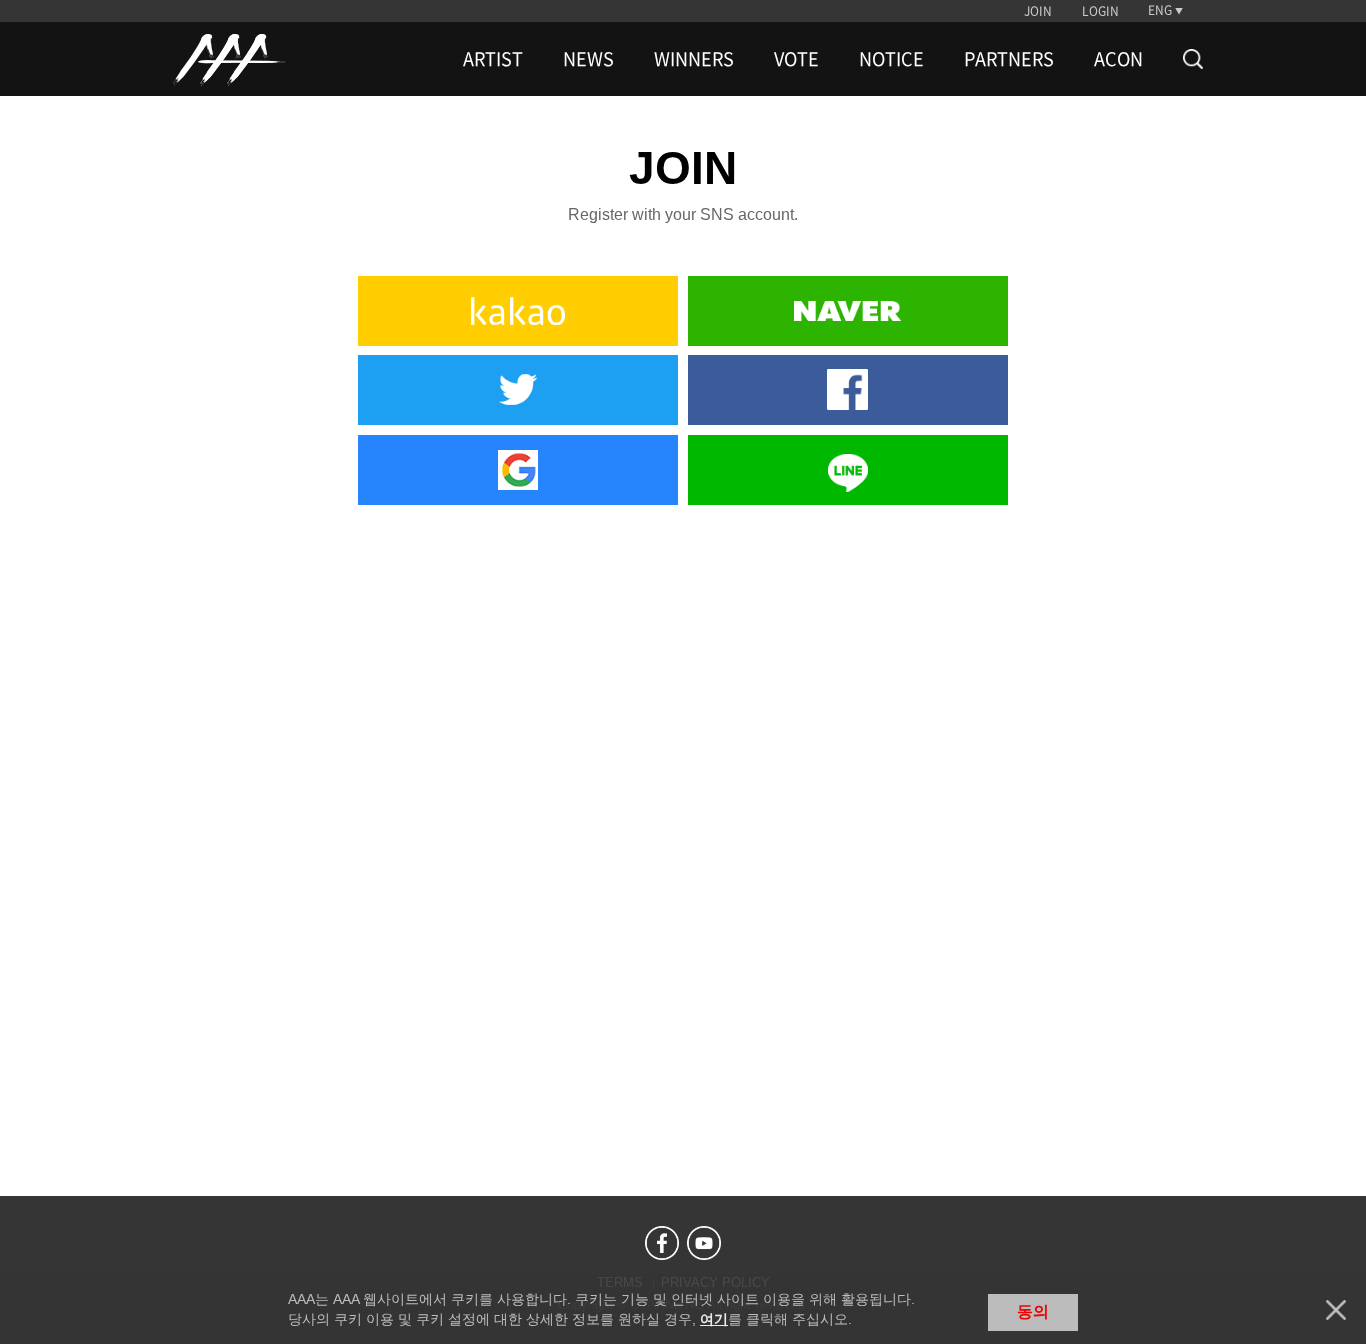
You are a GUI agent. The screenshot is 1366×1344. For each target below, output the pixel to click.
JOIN (1038, 11)
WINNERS (694, 59)
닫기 (1336, 1310)
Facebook (848, 390)
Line (848, 470)
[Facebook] (662, 1243)
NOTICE (891, 59)
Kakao (518, 311)
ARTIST (493, 59)
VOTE (796, 59)
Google (518, 470)
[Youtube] (704, 1243)
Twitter (518, 390)
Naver (848, 311)
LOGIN (1100, 11)
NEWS (588, 59)
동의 (1033, 1311)
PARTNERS (1009, 59)
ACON (1118, 59)
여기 (714, 1319)
